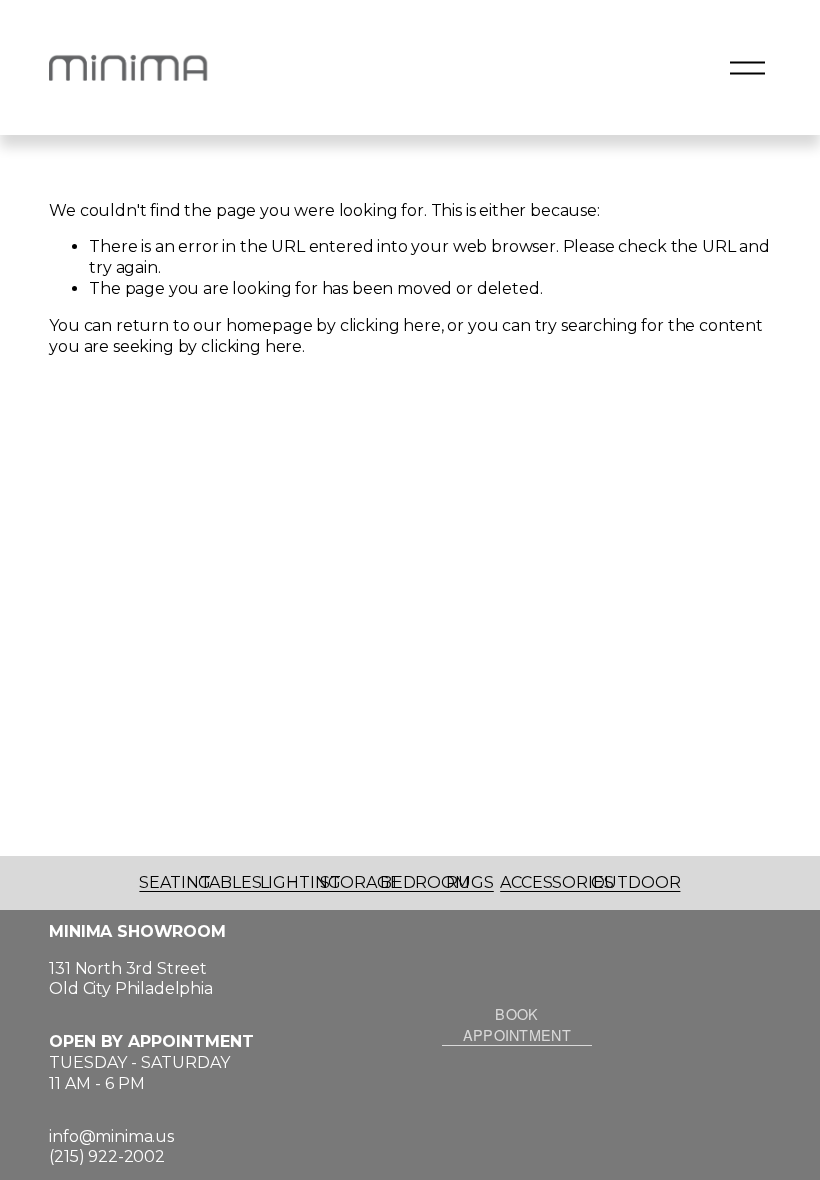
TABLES (231, 882)
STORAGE (360, 882)
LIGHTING (300, 882)
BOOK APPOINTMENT (517, 1024)
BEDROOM (425, 882)
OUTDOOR (636, 882)
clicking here (390, 325)
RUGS (469, 882)
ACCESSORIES (556, 882)
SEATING (175, 882)
